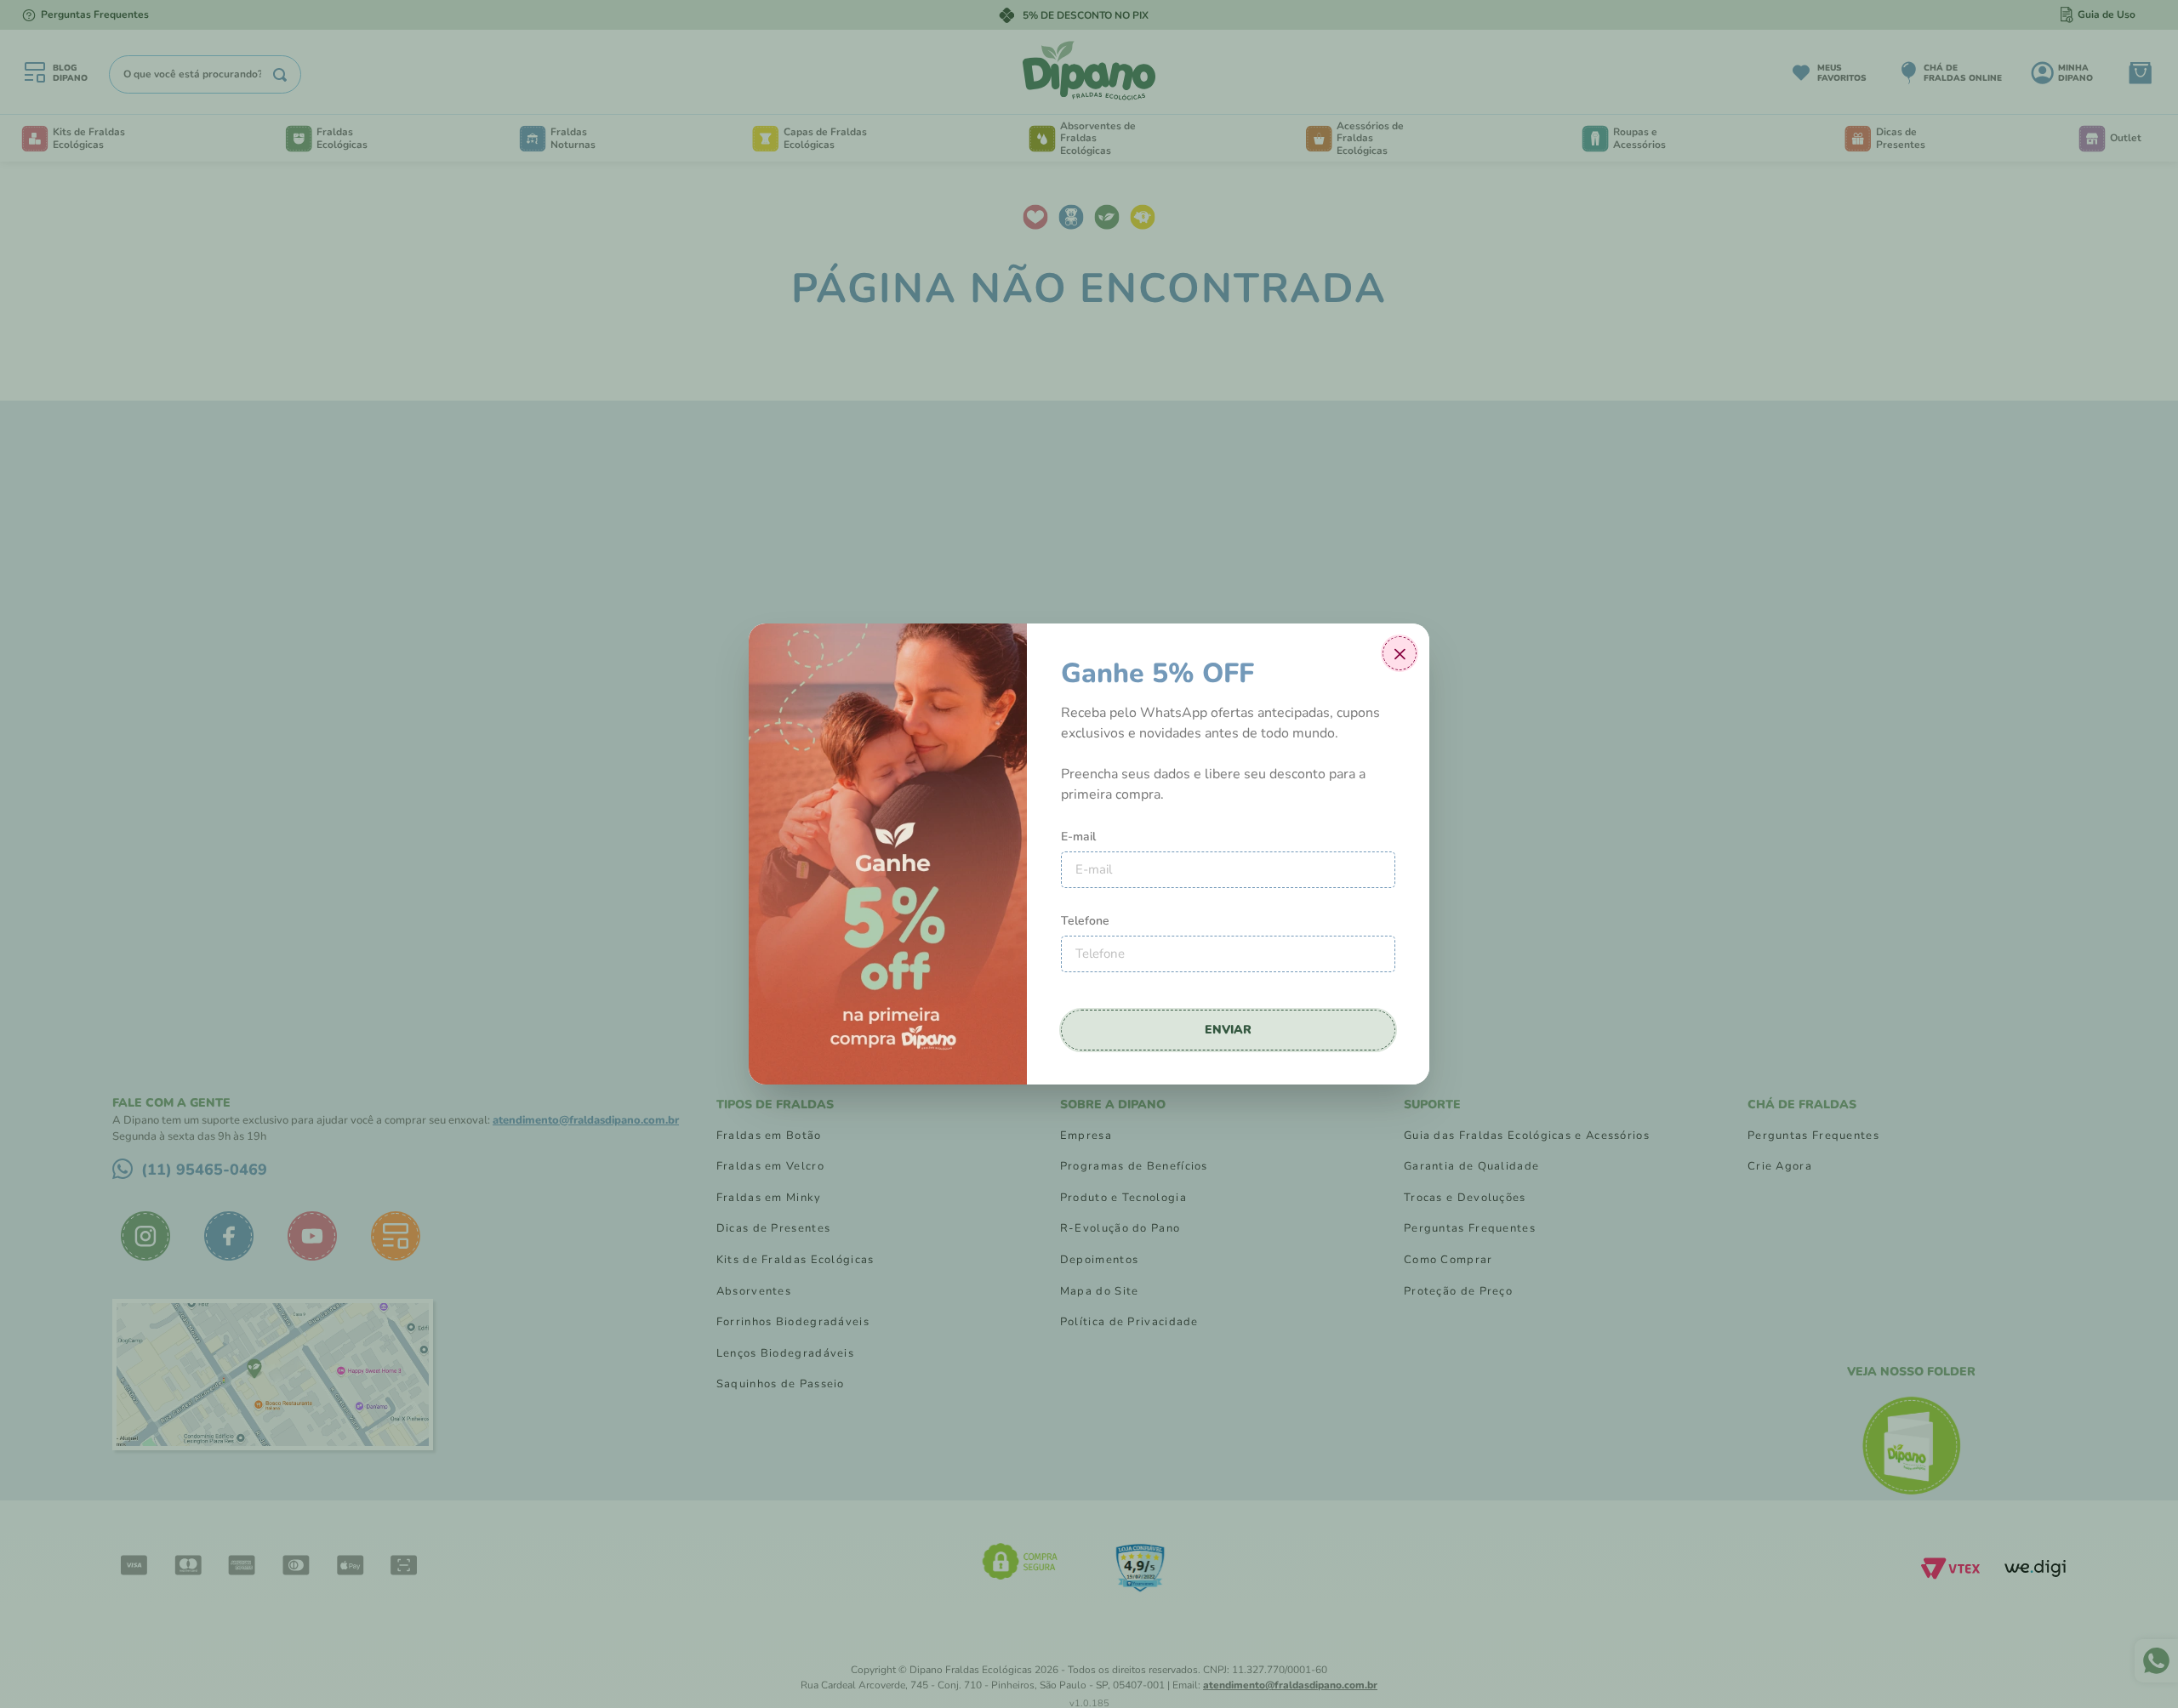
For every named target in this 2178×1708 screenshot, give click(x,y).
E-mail (1078, 837)
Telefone (1085, 921)
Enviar (1228, 1030)
